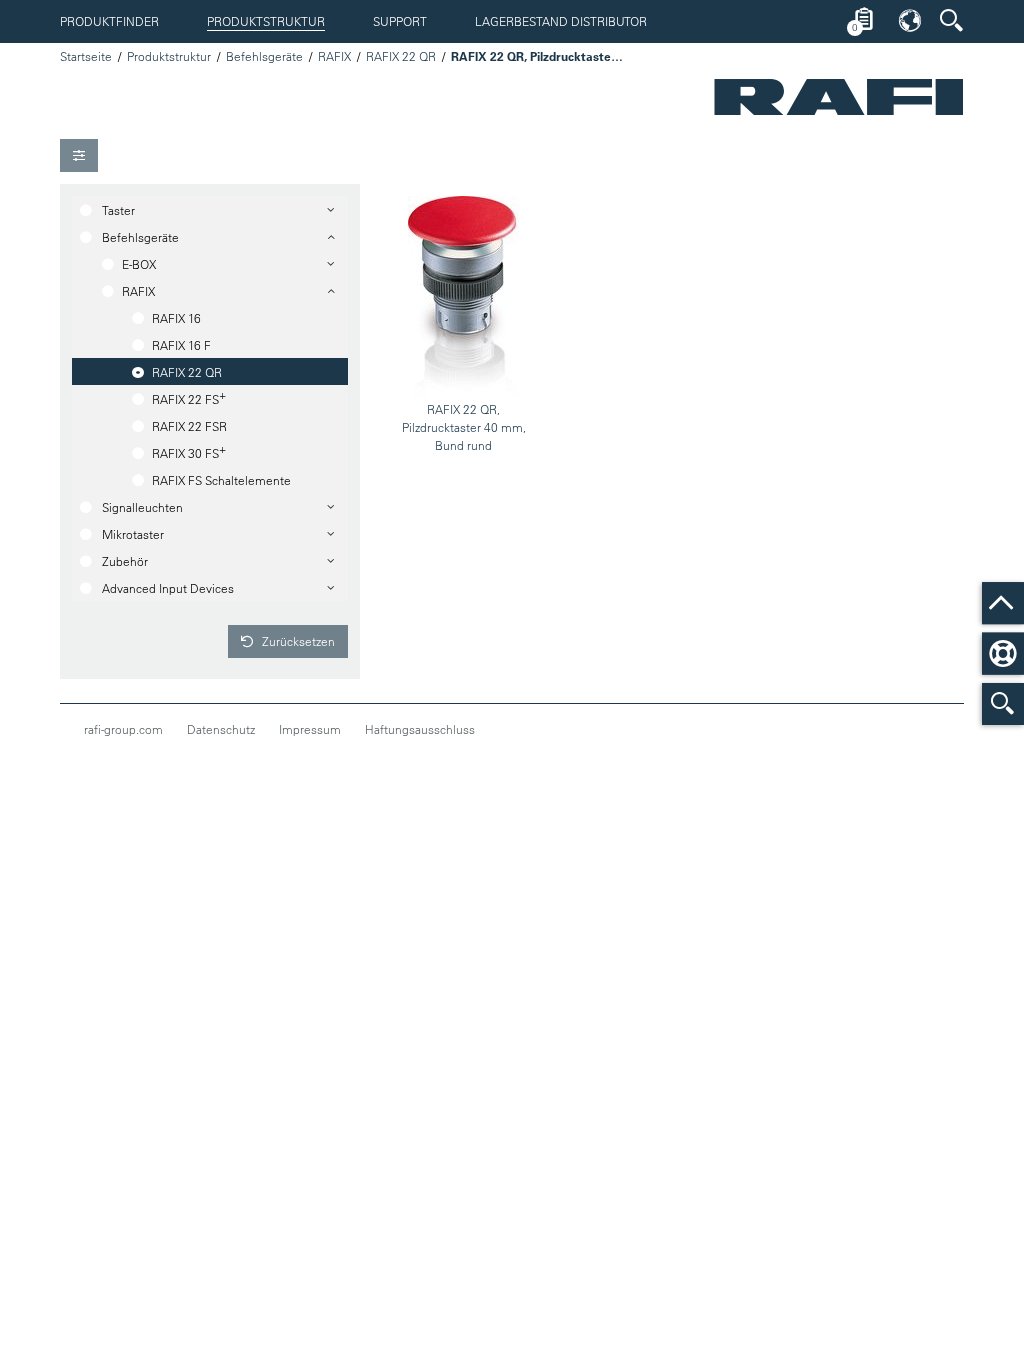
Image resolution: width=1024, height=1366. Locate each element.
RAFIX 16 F (181, 345)
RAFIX (334, 56)
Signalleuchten (142, 507)
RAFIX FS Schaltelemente (221, 480)
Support (400, 21)
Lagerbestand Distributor (561, 21)
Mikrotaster (133, 534)
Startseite (86, 56)
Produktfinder (109, 21)
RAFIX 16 (176, 318)
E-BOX (139, 264)
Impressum (310, 729)
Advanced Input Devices (168, 588)
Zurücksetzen (297, 641)
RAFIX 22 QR (401, 56)
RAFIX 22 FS (189, 397)
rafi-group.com (123, 729)
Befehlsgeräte (264, 56)
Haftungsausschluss (420, 729)
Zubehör (125, 561)
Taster (118, 210)
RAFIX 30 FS (189, 451)
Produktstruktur (266, 21)
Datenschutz (221, 729)
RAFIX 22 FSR (189, 426)
